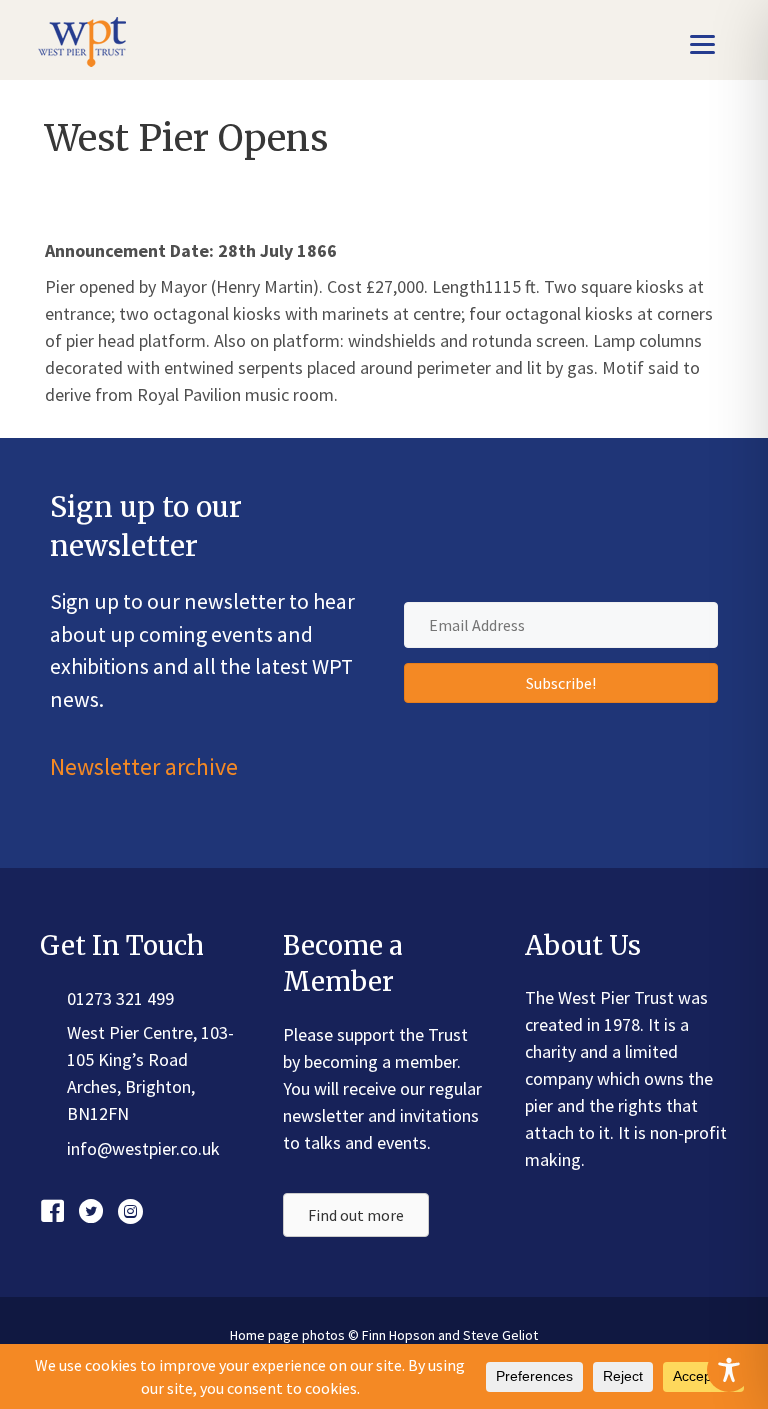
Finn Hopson (398, 1335)
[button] (561, 683)
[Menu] (702, 42)
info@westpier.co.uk (143, 1148)
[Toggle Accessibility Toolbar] (729, 1370)
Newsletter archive (144, 766)
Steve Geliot (500, 1335)
